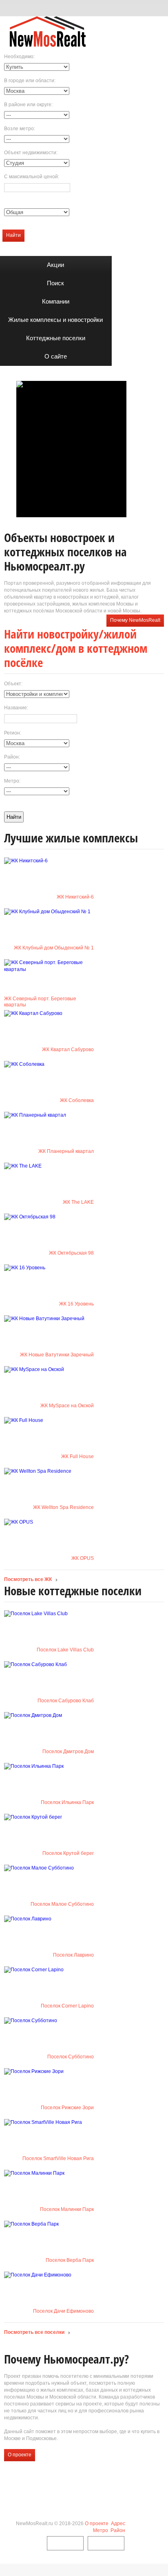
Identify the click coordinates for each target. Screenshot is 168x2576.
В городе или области (29, 81)
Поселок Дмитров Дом (68, 1752)
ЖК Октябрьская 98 (71, 1253)
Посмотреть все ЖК (28, 1579)
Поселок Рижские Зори (67, 2108)
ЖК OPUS (83, 1558)
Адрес (118, 2524)
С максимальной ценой (31, 177)
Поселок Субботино (71, 2057)
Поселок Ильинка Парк (67, 1802)
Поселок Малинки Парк (67, 2209)
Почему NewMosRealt (135, 620)
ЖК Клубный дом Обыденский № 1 (54, 948)
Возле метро (19, 129)
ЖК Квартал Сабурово (68, 1050)
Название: (16, 708)
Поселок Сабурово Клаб (66, 1701)
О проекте (20, 2455)
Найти (13, 235)
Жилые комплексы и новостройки (55, 320)
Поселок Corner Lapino (67, 2006)
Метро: (12, 781)
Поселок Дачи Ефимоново (63, 2311)
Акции (55, 265)
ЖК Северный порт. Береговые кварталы (40, 1002)
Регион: (13, 733)
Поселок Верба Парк (70, 2260)
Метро (101, 2530)
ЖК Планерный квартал (66, 1151)
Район (118, 2530)
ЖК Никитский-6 (75, 897)
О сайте (56, 356)
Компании (56, 301)
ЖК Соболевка (77, 1100)
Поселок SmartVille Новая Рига (58, 2158)
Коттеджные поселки (56, 338)
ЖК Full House (77, 1456)
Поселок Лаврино (73, 1955)
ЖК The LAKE (78, 1202)
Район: (12, 757)
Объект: (13, 684)
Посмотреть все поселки (34, 2332)
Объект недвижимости (30, 153)
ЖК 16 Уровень (76, 1304)
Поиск (55, 283)
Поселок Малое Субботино (62, 1904)
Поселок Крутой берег (68, 1853)
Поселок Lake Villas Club (65, 1650)
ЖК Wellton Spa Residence (63, 1507)
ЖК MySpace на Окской (67, 1406)
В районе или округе (28, 105)
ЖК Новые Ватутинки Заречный (57, 1355)
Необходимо (19, 57)
